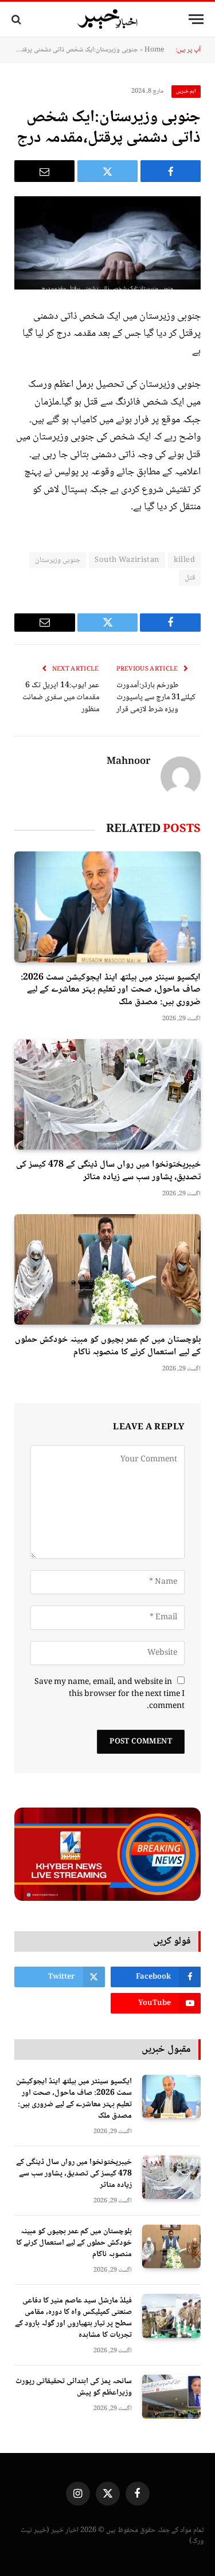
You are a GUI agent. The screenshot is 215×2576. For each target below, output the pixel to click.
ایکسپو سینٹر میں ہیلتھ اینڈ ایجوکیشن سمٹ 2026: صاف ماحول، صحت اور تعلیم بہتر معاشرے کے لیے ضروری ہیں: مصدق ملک (111, 990)
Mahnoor (129, 762)
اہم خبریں (186, 91)
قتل (190, 578)
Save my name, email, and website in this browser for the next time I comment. (110, 1694)
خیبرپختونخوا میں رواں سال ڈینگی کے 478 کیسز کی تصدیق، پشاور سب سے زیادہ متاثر (108, 1171)
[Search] (17, 19)
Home (154, 50)
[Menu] (196, 19)
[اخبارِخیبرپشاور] (108, 19)
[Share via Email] (44, 171)
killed (184, 560)
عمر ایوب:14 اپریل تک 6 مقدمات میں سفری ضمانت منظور (61, 697)
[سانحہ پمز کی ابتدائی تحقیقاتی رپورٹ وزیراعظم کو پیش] (171, 2397)
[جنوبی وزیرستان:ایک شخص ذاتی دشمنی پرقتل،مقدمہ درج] (107, 243)
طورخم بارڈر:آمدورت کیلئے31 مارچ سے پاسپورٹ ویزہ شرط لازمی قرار (156, 697)
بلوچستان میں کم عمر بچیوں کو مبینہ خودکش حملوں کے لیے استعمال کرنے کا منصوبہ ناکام (108, 1346)
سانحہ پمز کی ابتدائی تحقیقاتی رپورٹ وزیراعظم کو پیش (74, 2387)
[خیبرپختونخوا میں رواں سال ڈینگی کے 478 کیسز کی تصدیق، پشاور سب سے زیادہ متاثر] (107, 1094)
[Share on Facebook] (171, 171)
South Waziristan (127, 560)
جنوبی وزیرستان (58, 560)
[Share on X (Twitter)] (107, 171)
